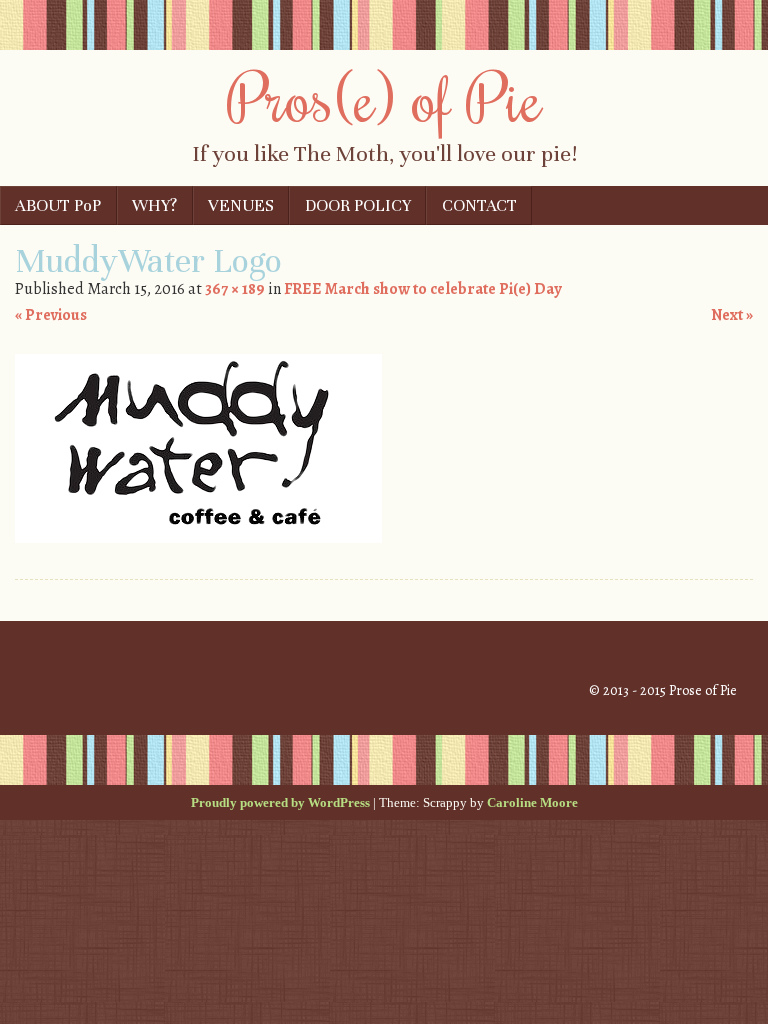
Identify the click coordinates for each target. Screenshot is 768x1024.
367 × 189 (235, 289)
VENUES (241, 205)
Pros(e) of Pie (384, 97)
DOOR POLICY (358, 205)
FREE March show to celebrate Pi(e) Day (422, 289)
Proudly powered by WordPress (280, 802)
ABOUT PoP (58, 205)
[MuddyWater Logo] (198, 538)
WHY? (154, 205)
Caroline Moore (532, 802)
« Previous (51, 315)
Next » (732, 315)
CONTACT (479, 205)
